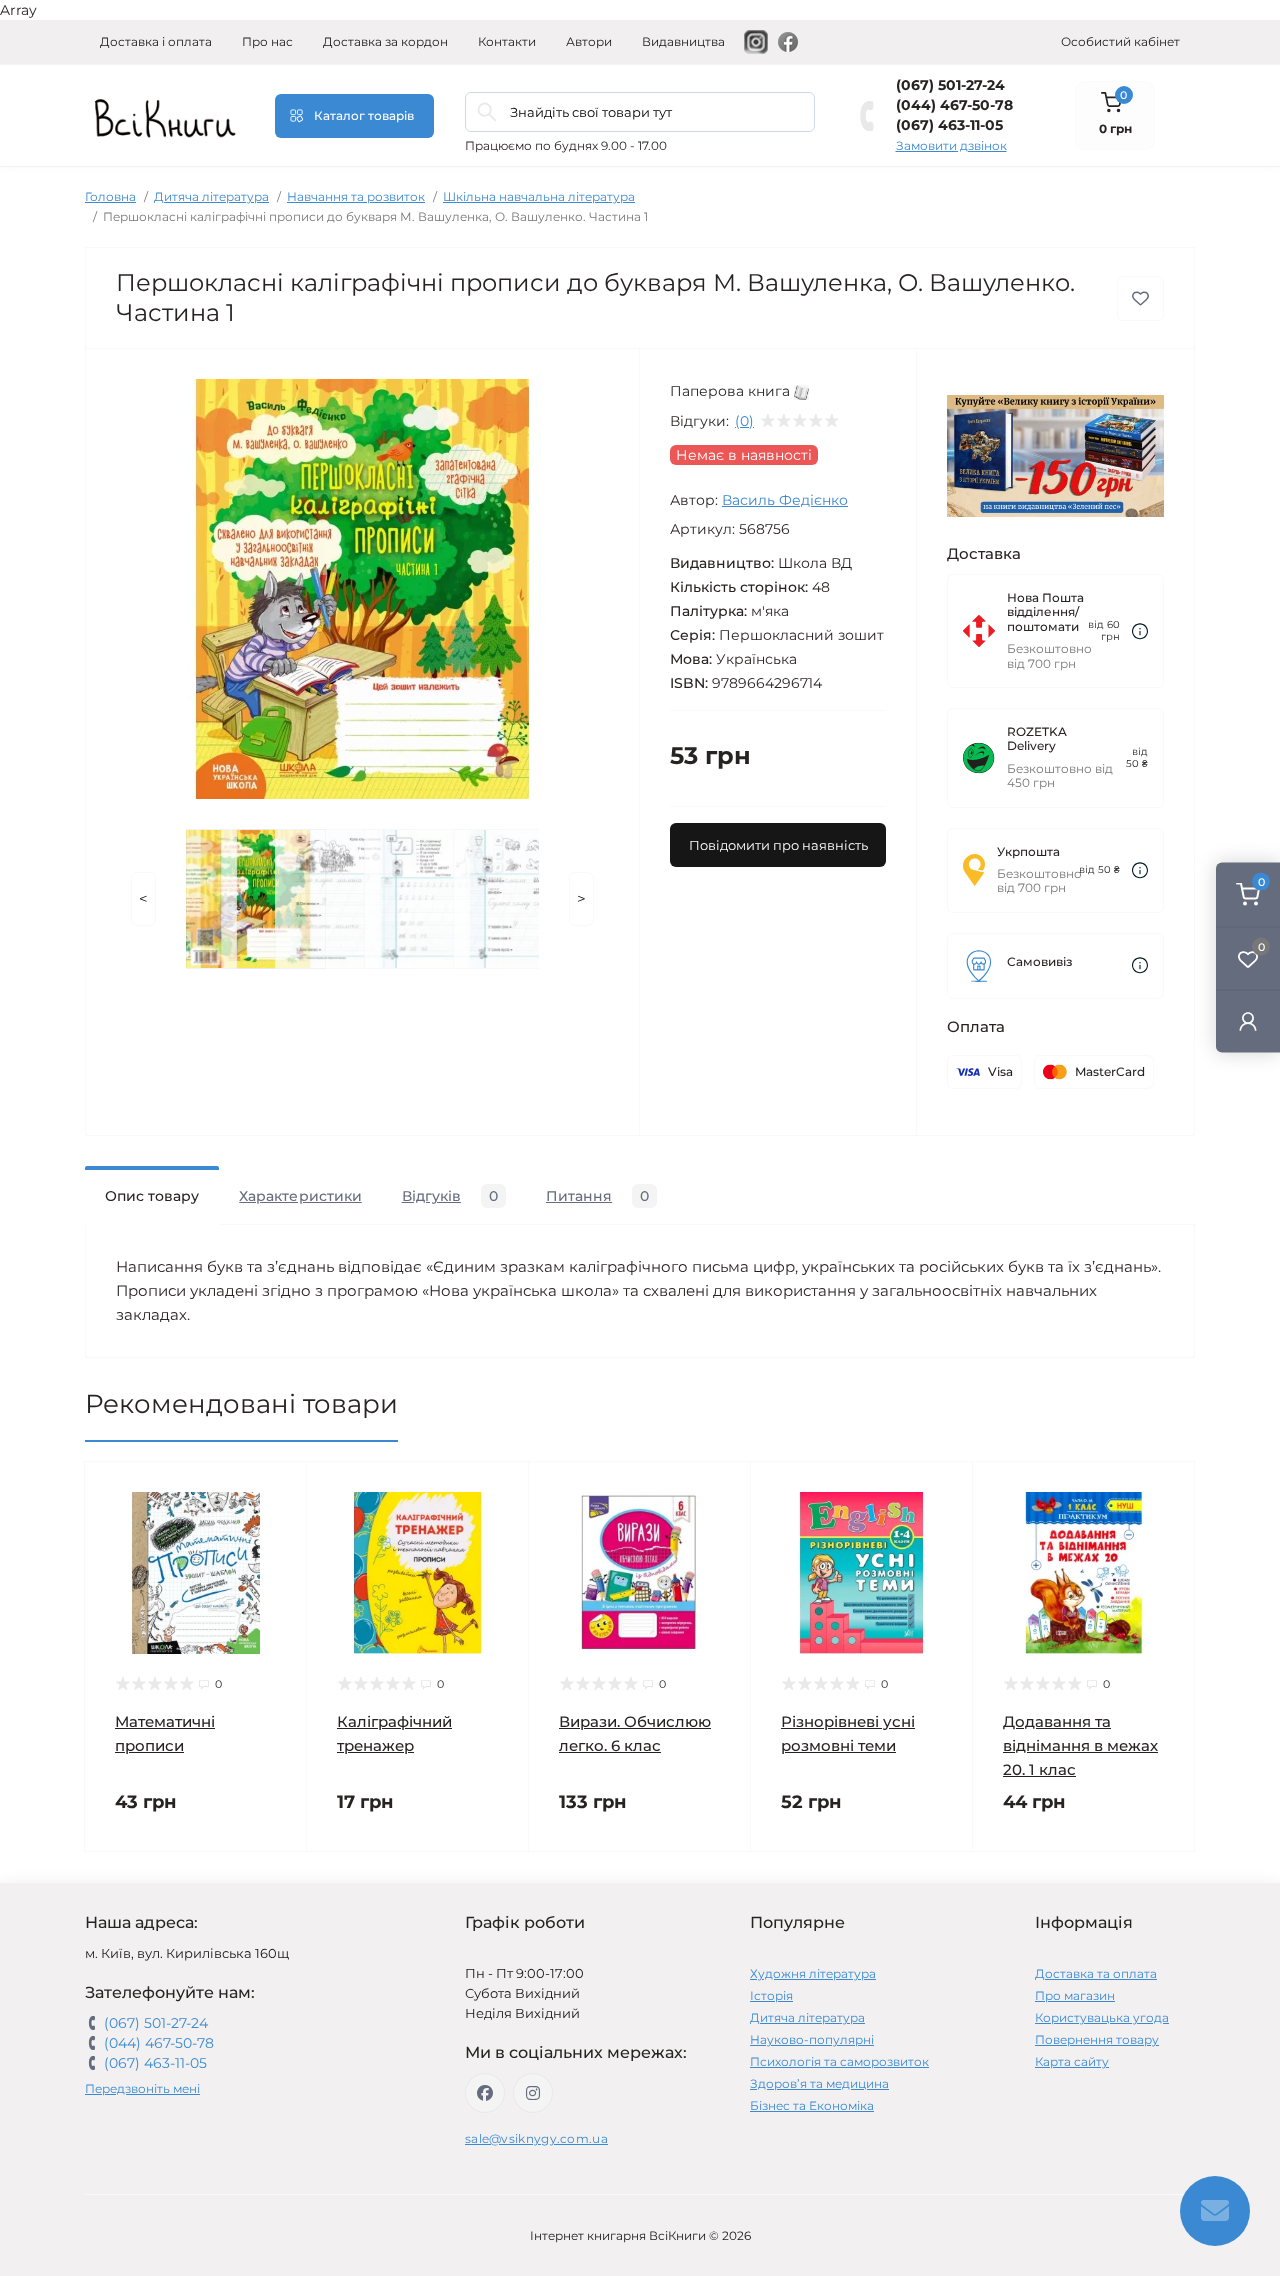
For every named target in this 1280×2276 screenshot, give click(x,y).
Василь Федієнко (785, 500)
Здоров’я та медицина (819, 2083)
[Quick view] (277, 1492)
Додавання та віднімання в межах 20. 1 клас (1080, 1745)
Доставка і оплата (156, 41)
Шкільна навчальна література (539, 196)
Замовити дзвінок (951, 145)
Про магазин (1075, 1995)
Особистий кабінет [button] (1120, 41)
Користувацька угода (1102, 2017)
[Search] (487, 112)
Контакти (507, 41)
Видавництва (683, 41)
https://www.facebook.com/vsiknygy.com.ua (485, 2093)
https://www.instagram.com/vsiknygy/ (533, 2093)
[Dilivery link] (1140, 631)
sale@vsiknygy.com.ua (536, 2138)
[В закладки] (1140, 298)
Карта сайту (1072, 2061)
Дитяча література (211, 196)
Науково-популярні (812, 2039)
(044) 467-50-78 (954, 105)
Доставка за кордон (385, 41)
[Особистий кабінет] (1248, 1020)
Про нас (267, 41)
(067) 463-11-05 (949, 125)
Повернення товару (1097, 2039)
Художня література (813, 1973)
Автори (589, 41)
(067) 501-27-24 (950, 85)
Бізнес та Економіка (812, 2105)
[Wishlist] (277, 1530)
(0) (744, 421)
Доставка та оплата (1096, 1973)
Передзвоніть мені (142, 2088)
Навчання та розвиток (356, 196)
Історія (771, 1995)
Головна (110, 196)
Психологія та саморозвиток (839, 2061)
